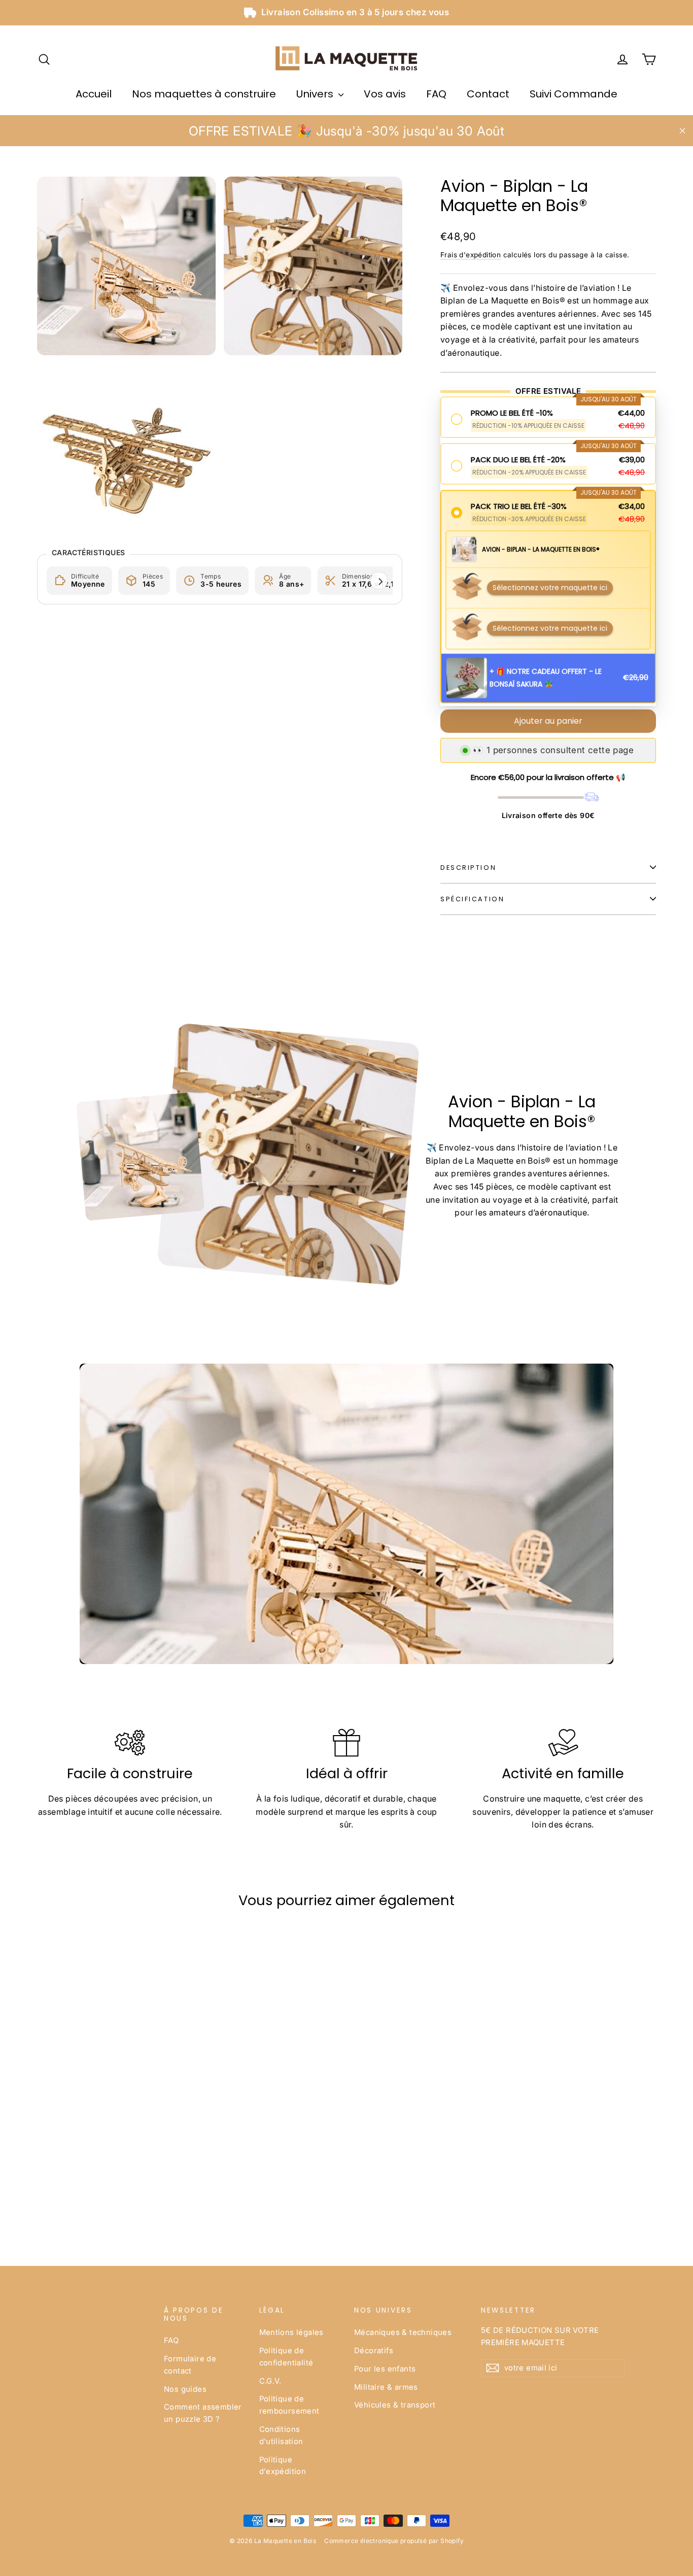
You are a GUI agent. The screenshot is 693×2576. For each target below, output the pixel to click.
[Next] (379, 581)
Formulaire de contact (190, 2365)
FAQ (436, 94)
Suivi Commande (574, 94)
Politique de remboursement (289, 2405)
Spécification (472, 899)
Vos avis (385, 94)
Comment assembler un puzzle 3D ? (203, 2413)
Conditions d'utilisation (281, 2435)
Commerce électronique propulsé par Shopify (394, 2541)
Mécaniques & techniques (403, 2332)
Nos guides (185, 2389)
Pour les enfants (385, 2369)
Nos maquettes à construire (204, 94)
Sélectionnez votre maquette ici (550, 589)
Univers (316, 94)
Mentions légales (291, 2332)
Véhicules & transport (395, 2405)
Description (468, 868)
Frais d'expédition (471, 255)
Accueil (94, 94)
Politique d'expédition (283, 2466)
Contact (488, 94)
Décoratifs (374, 2351)
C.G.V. (270, 2381)
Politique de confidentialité (286, 2357)
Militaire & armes (386, 2387)
